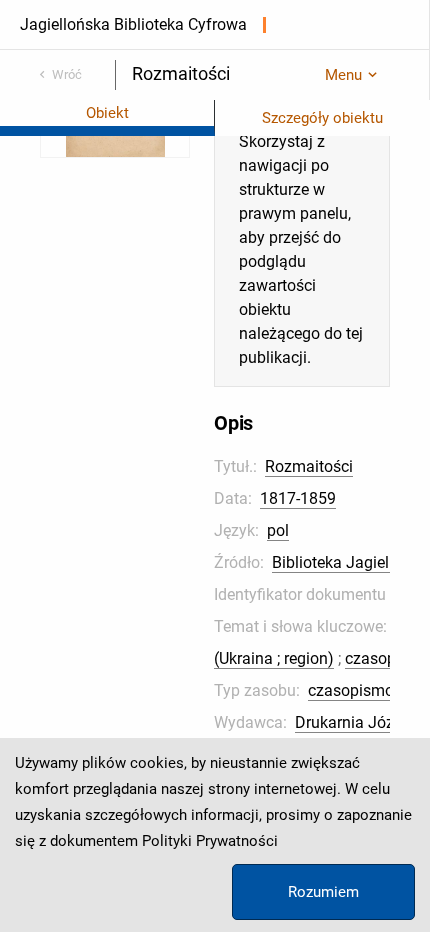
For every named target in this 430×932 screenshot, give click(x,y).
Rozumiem (323, 892)
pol (278, 530)
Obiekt (107, 113)
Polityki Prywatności (210, 841)
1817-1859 (298, 498)
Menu (343, 75)
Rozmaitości (309, 466)
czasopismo (351, 690)
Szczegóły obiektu (322, 118)
